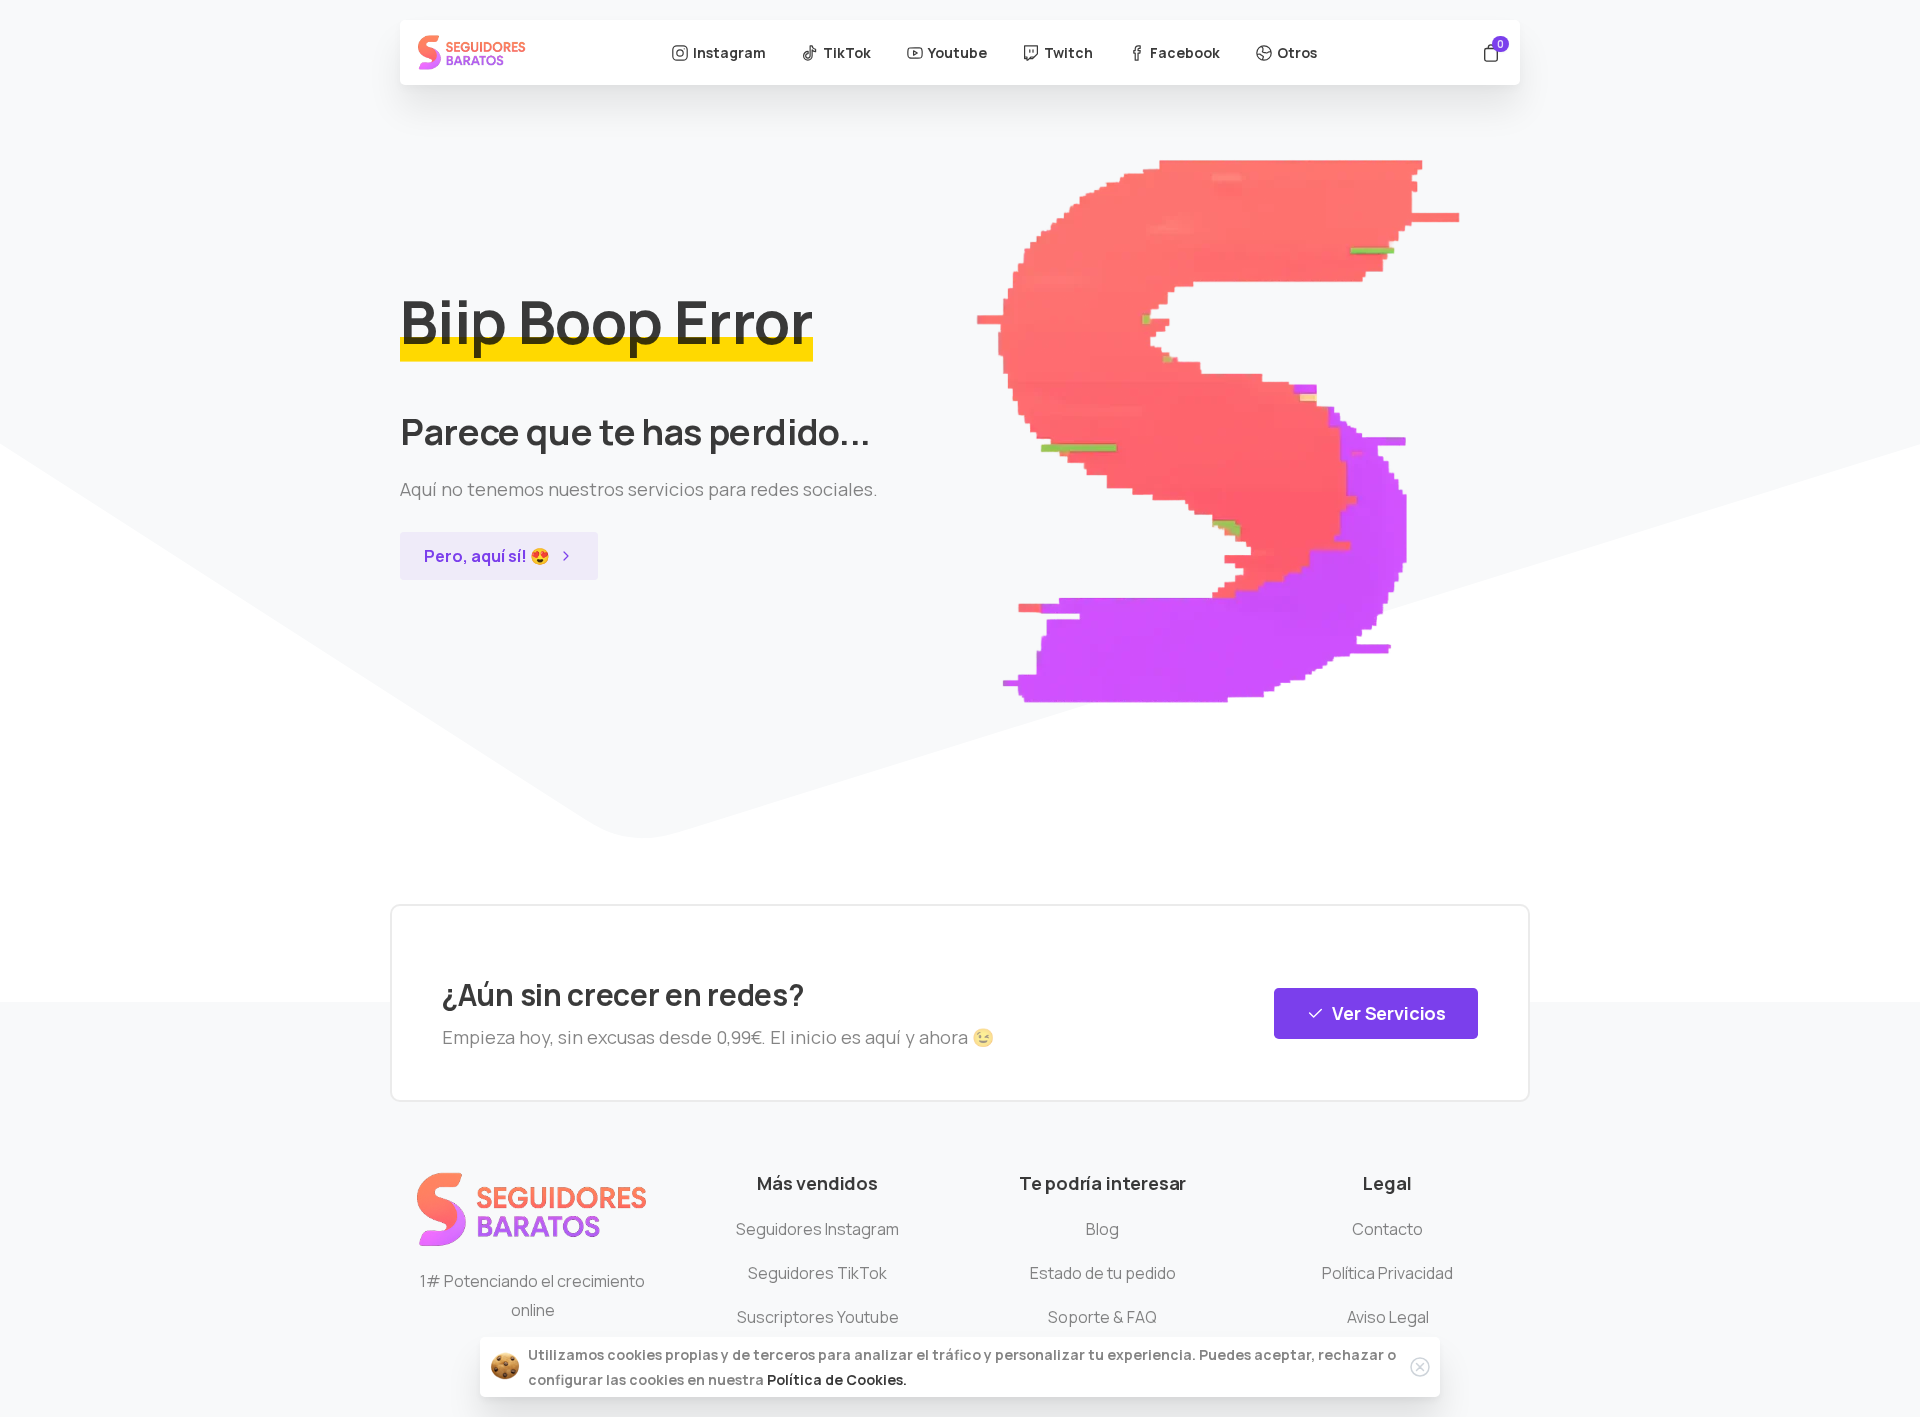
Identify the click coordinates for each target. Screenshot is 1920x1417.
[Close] (1420, 1367)
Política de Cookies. (837, 1379)
